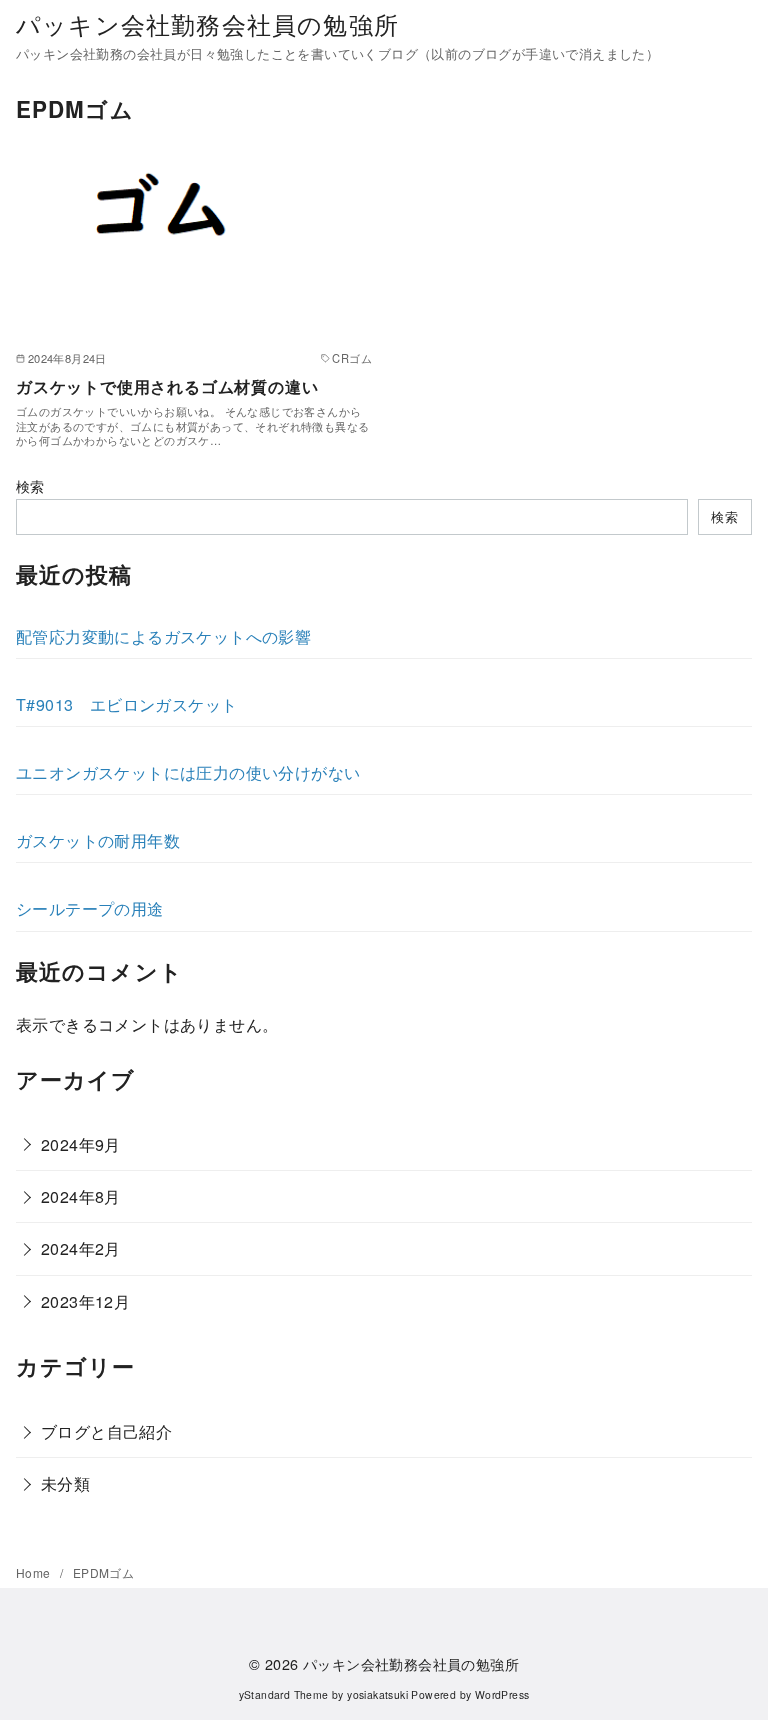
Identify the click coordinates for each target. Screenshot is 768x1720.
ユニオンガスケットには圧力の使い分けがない (188, 772)
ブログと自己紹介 (106, 1431)
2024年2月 (81, 1248)
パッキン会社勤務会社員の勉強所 (207, 23)
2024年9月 (81, 1144)
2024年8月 (81, 1196)
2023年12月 (85, 1301)
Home (35, 1572)
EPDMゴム (103, 1572)
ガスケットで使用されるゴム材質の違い (167, 386)
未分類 (65, 1483)
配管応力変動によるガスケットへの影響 (163, 636)
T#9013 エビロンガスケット (126, 704)
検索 (30, 485)
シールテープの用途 (90, 908)
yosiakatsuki (377, 1694)
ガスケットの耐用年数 (98, 840)
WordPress (502, 1694)
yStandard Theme (284, 1694)
